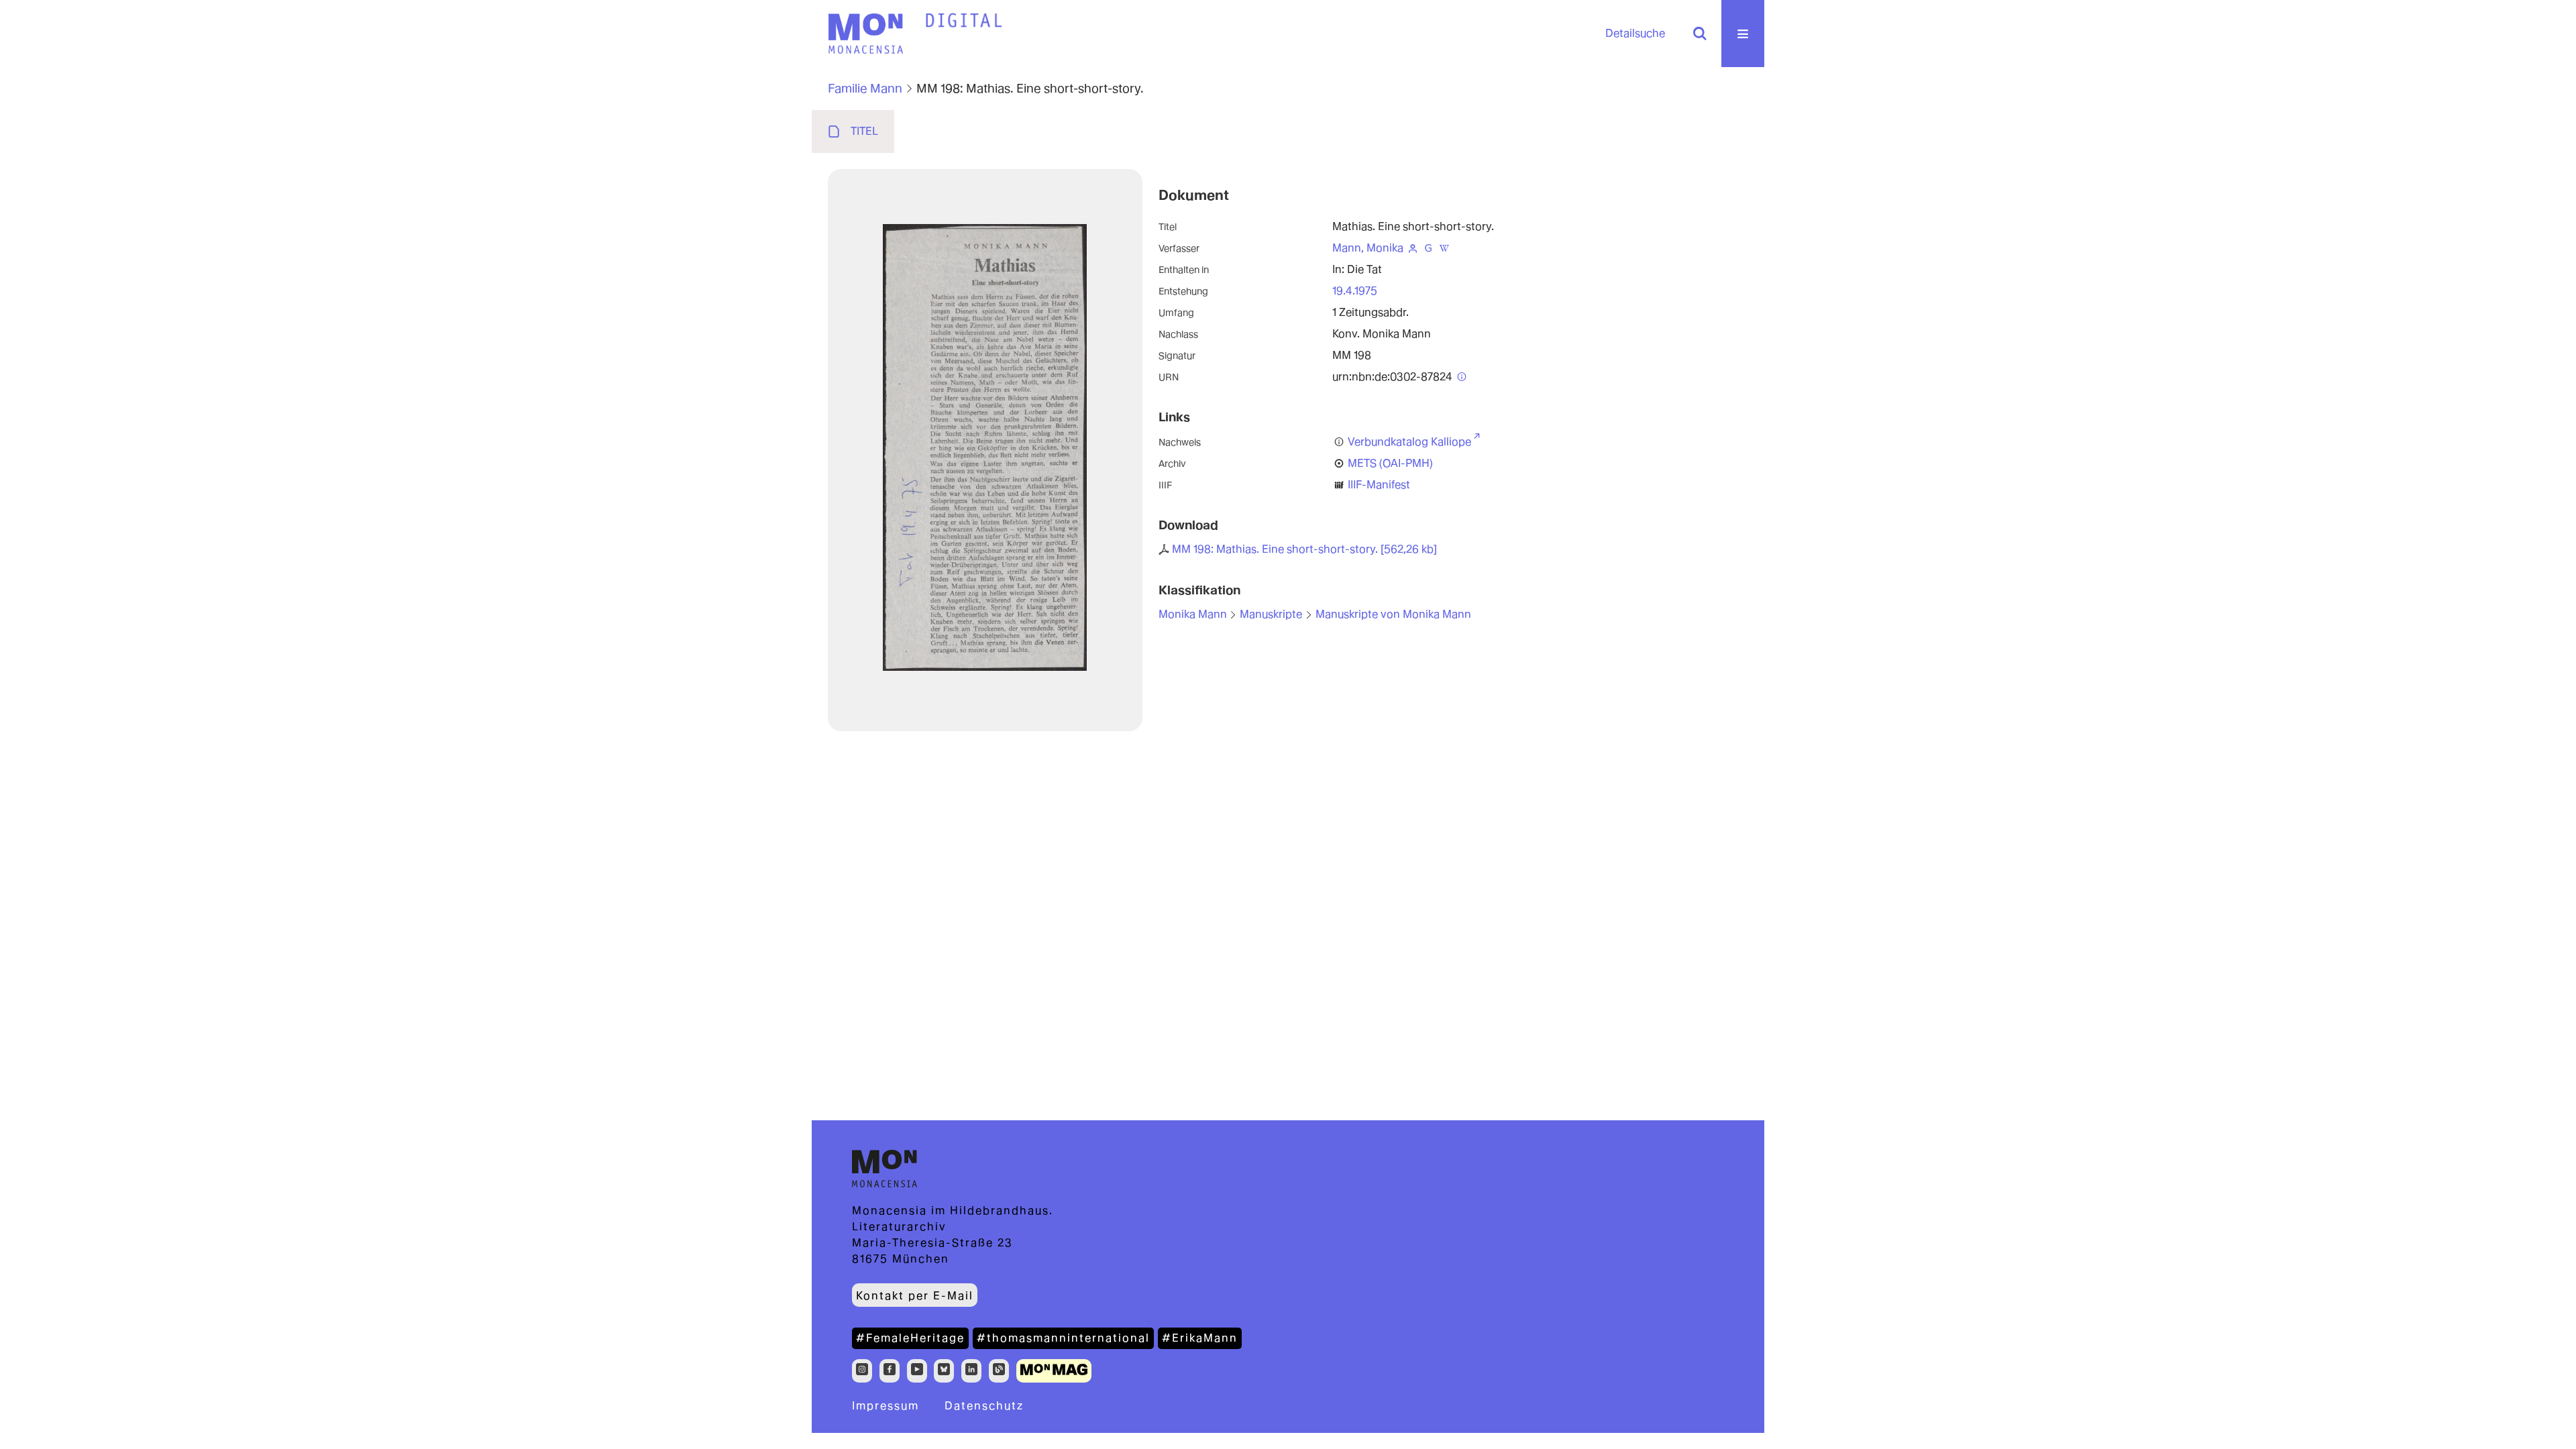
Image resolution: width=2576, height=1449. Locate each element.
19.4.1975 (1355, 291)
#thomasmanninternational (1063, 1338)
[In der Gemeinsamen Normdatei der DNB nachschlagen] (1428, 248)
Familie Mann (865, 88)
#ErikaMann (1200, 1338)
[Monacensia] (865, 34)
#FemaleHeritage (910, 1338)
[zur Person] (1413, 248)
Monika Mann (1193, 614)
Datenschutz (984, 1406)
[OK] (1700, 34)
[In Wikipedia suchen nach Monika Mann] (1444, 248)
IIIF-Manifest (1379, 485)
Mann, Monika (1368, 248)
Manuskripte (1271, 614)
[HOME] (964, 21)
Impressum (885, 1406)
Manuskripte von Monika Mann (1393, 614)
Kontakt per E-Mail (915, 1296)
